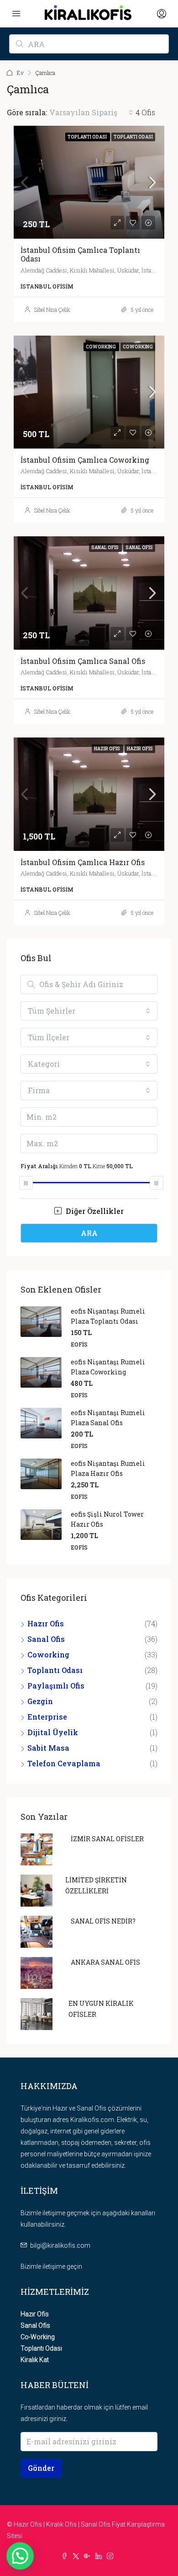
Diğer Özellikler (94, 1211)
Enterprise (47, 1717)
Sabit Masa (48, 1748)
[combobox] (91, 112)
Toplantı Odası (55, 1670)
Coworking (48, 1654)
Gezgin (40, 1701)
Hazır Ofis (46, 1623)
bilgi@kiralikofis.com (60, 2245)
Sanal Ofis (46, 1639)
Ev (20, 73)
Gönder (41, 2468)
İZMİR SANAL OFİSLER (107, 1839)
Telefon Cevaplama (64, 1763)
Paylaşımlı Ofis (56, 1686)
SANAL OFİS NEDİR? (103, 1921)
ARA (89, 1233)
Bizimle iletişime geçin (51, 2266)
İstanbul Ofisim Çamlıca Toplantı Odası (80, 254)
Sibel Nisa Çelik (52, 310)
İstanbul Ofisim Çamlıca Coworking (85, 460)
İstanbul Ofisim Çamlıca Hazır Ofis (83, 862)
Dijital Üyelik (53, 1732)
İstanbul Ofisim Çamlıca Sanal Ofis (83, 661)
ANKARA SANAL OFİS (105, 1962)
